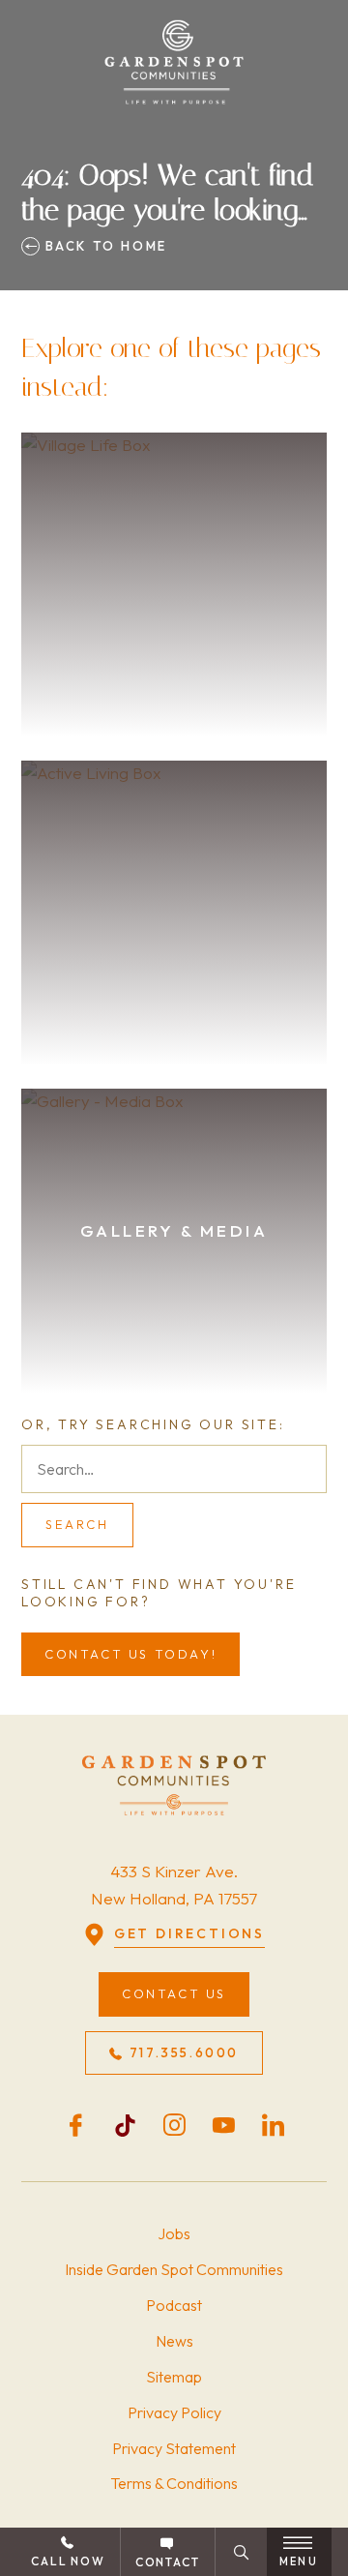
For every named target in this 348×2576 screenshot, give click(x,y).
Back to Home (103, 246)
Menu (299, 2561)
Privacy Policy (174, 2412)
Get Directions (189, 1933)
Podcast (174, 2305)
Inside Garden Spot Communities (174, 2269)
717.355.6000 (184, 2052)
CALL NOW (68, 2561)
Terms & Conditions (174, 2483)
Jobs (174, 2233)
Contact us (174, 1993)
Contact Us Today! (130, 1654)
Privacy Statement (174, 2448)
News (174, 2341)
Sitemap (174, 2377)
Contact (168, 2562)
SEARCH (77, 1524)
